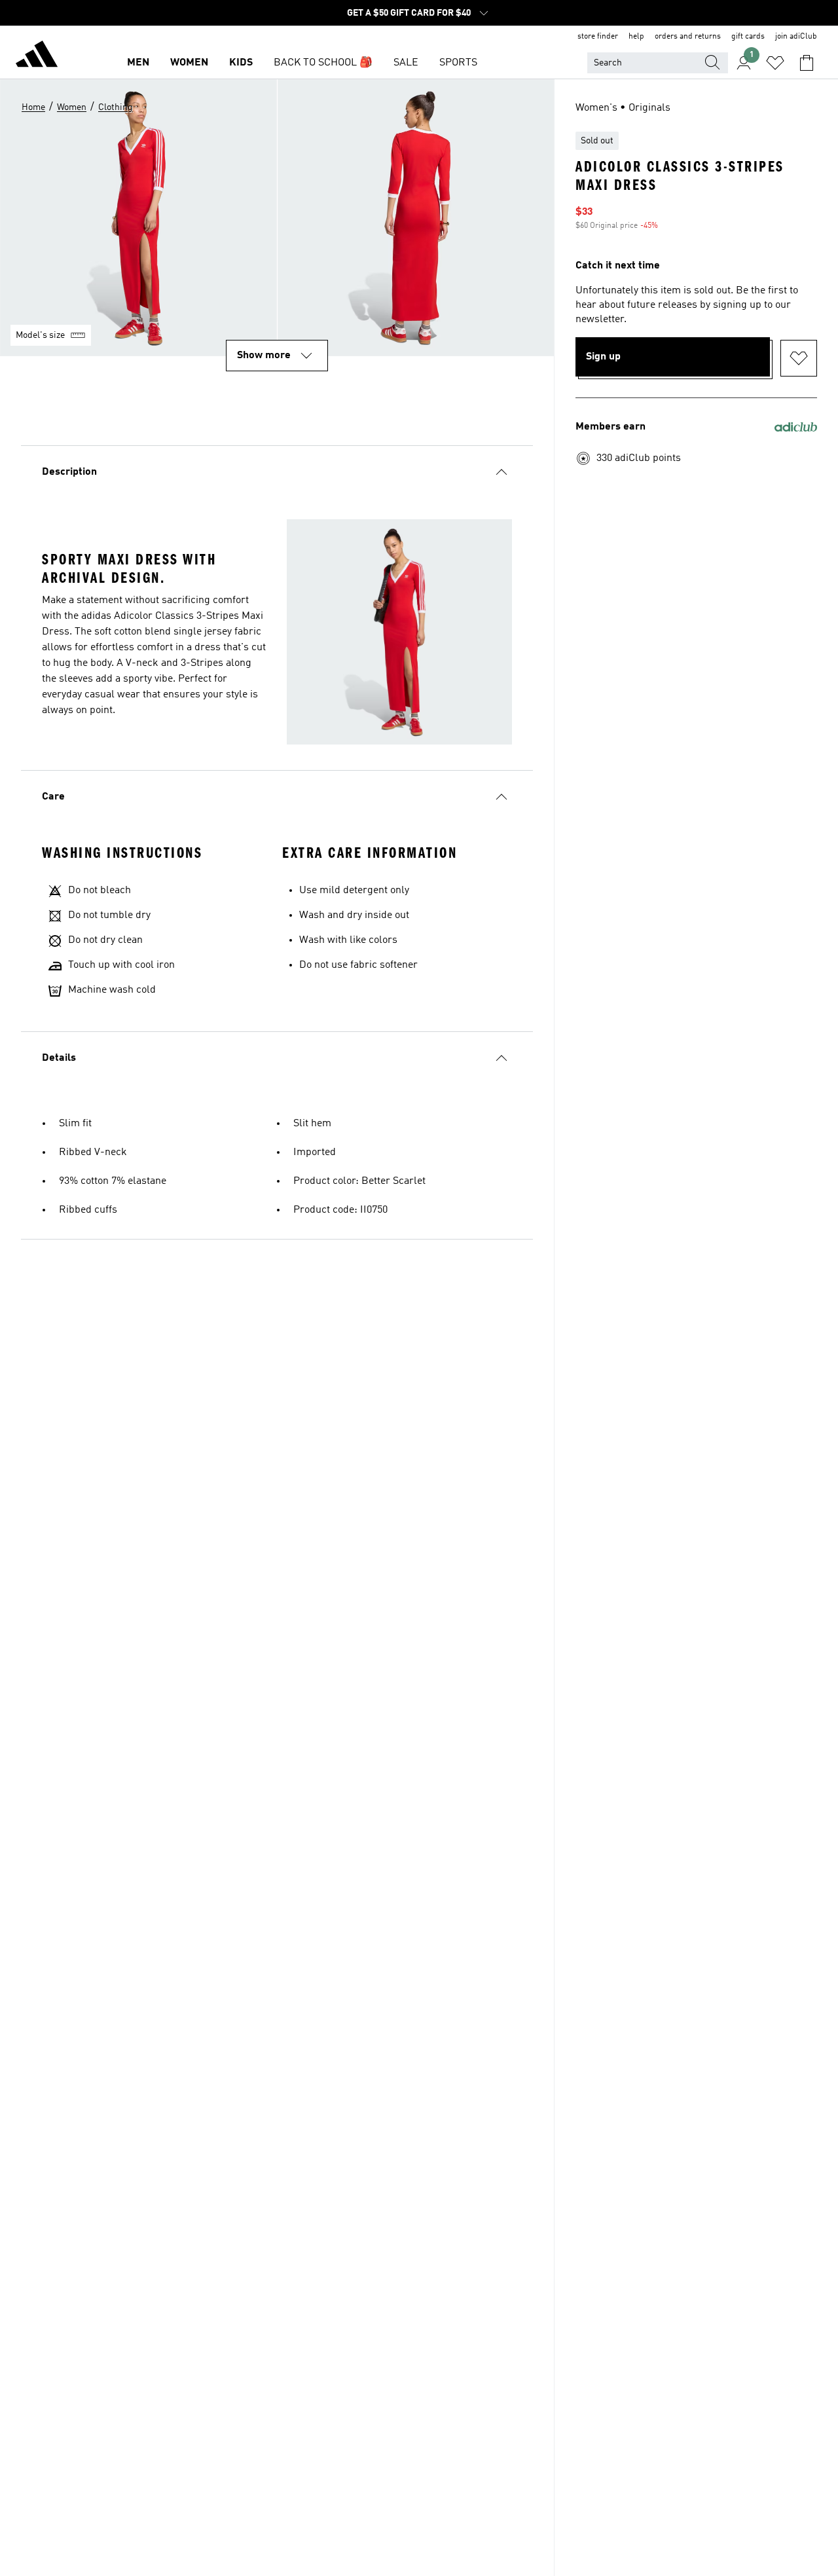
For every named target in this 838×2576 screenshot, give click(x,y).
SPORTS (458, 63)
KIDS (241, 63)
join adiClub (796, 37)
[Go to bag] (807, 63)
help (636, 37)
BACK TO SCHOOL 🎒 (323, 63)
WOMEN (189, 63)
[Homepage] (37, 56)
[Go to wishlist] (775, 63)
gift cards (748, 37)
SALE (406, 63)
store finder (598, 37)
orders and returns (688, 37)
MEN (138, 63)
